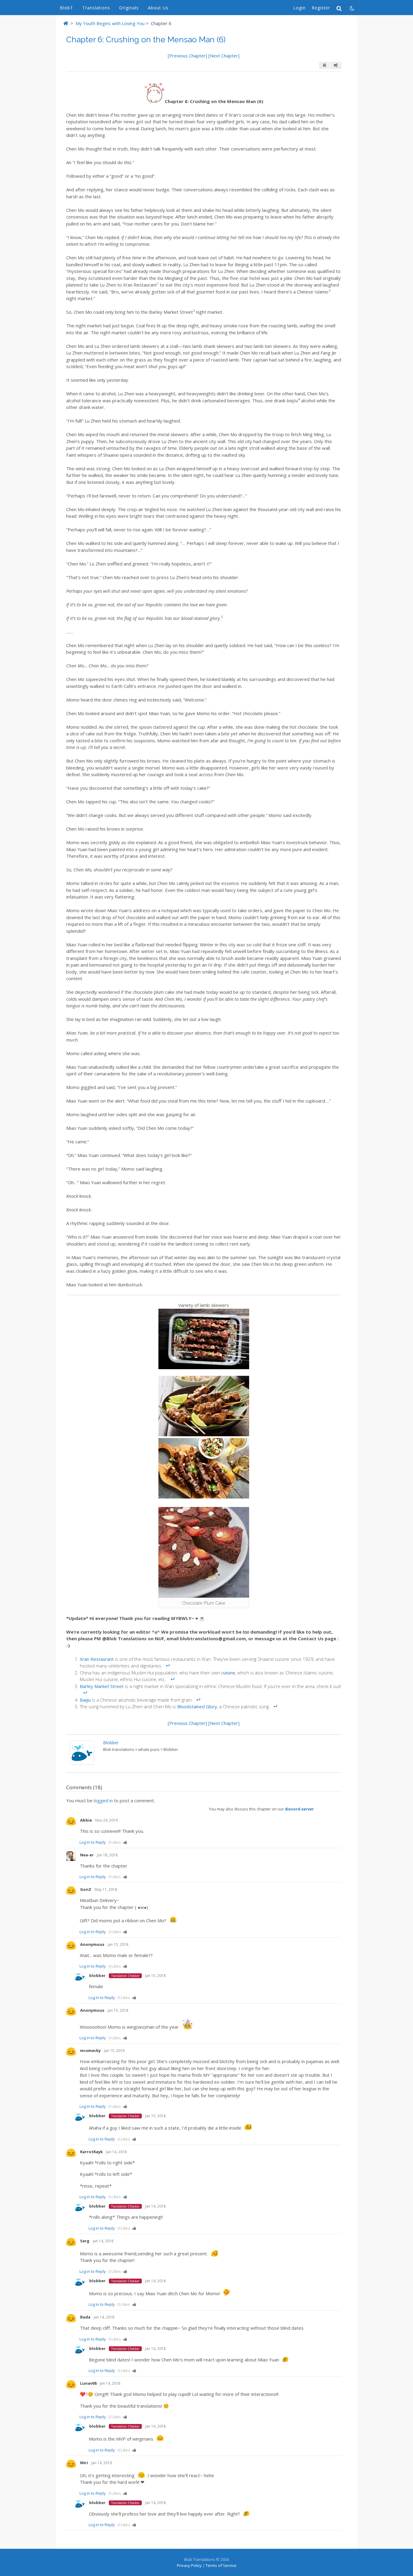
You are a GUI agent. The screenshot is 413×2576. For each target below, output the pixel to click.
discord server (299, 1809)
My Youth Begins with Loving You (110, 23)
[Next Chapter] (224, 56)
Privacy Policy (189, 2565)
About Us (158, 8)
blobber (111, 1743)
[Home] (66, 23)
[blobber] (82, 1763)
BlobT (67, 8)
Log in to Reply (93, 1842)
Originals (129, 8)
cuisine (228, 1673)
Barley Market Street (102, 1686)
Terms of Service (221, 2565)
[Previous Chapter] (188, 56)
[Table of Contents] (324, 65)
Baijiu (85, 1700)
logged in (103, 1800)
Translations (96, 8)
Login (299, 8)
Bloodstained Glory (197, 1706)
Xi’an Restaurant (97, 1659)
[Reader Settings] (336, 65)
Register (321, 8)
